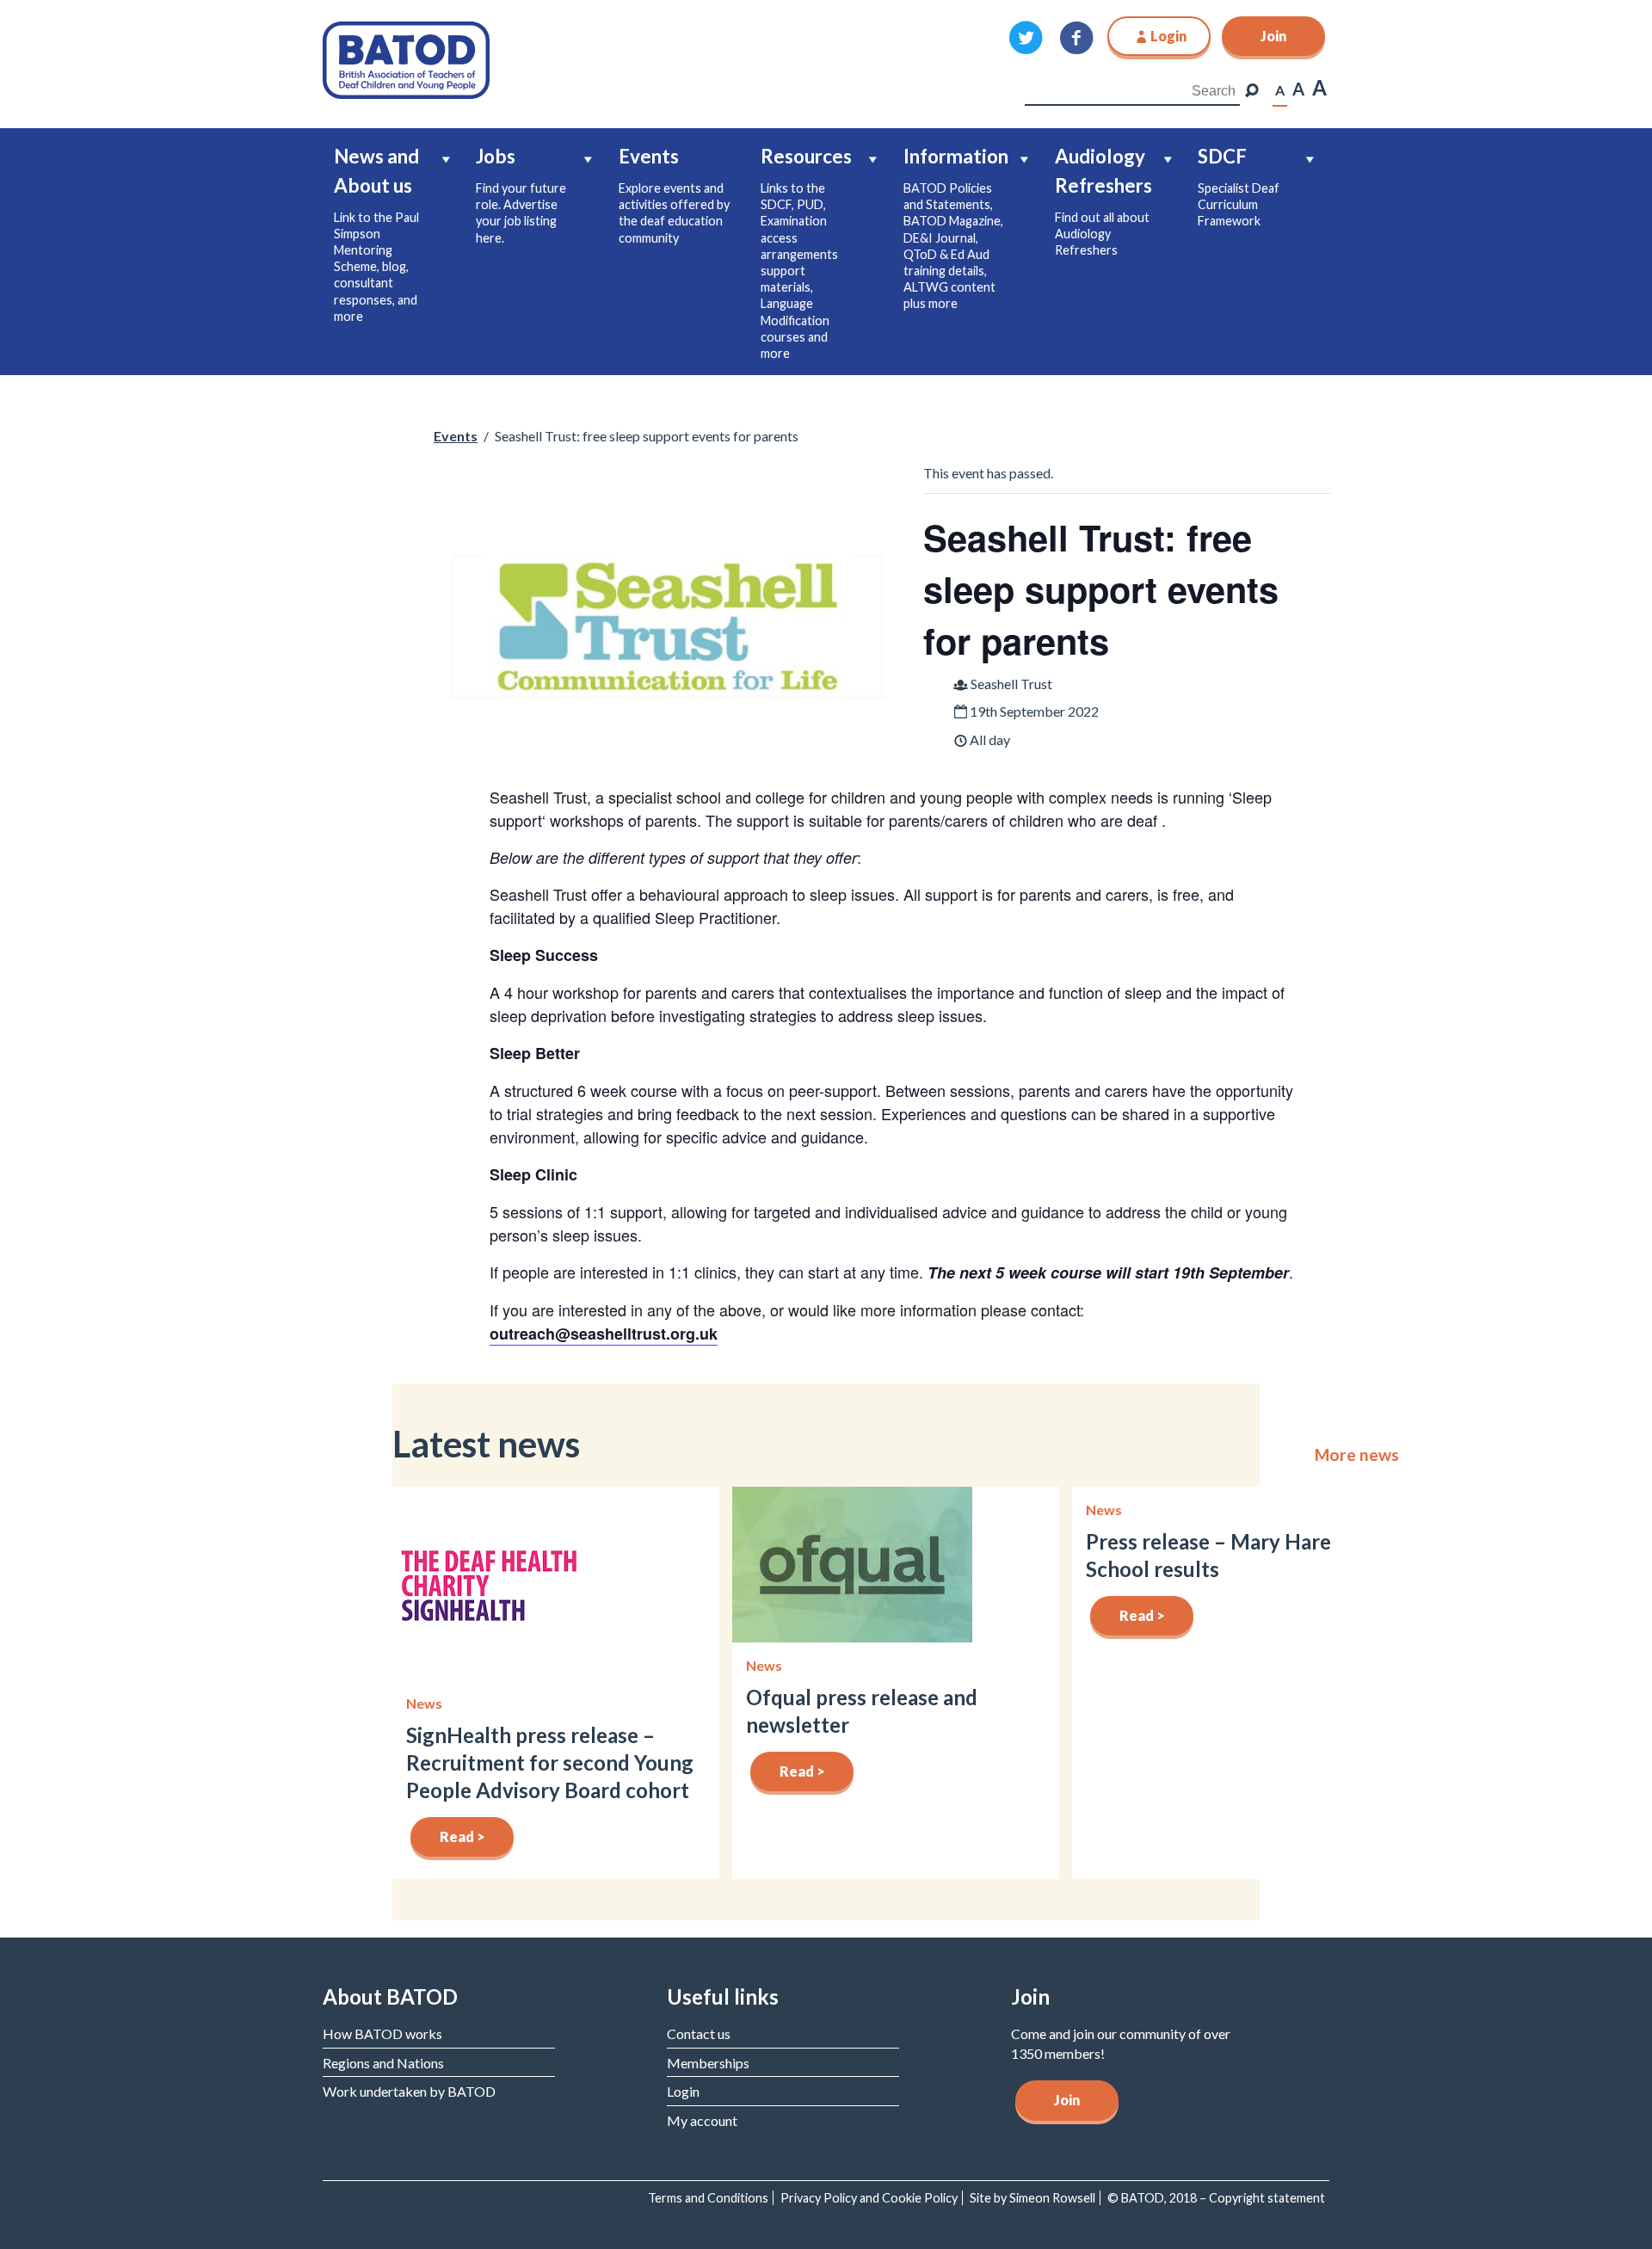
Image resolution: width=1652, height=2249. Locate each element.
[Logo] (406, 58)
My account (702, 2120)
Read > (462, 1836)
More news (1357, 1455)
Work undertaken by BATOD (409, 2091)
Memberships (708, 2063)
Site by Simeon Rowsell (1032, 2198)
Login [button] (1168, 36)
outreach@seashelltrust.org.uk (604, 1334)
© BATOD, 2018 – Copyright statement (1216, 2198)
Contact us (699, 2033)
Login (683, 2091)
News (424, 1703)
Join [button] (1273, 36)
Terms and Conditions (708, 2198)
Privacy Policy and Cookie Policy (869, 2198)
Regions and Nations (383, 2063)
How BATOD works (382, 2033)
